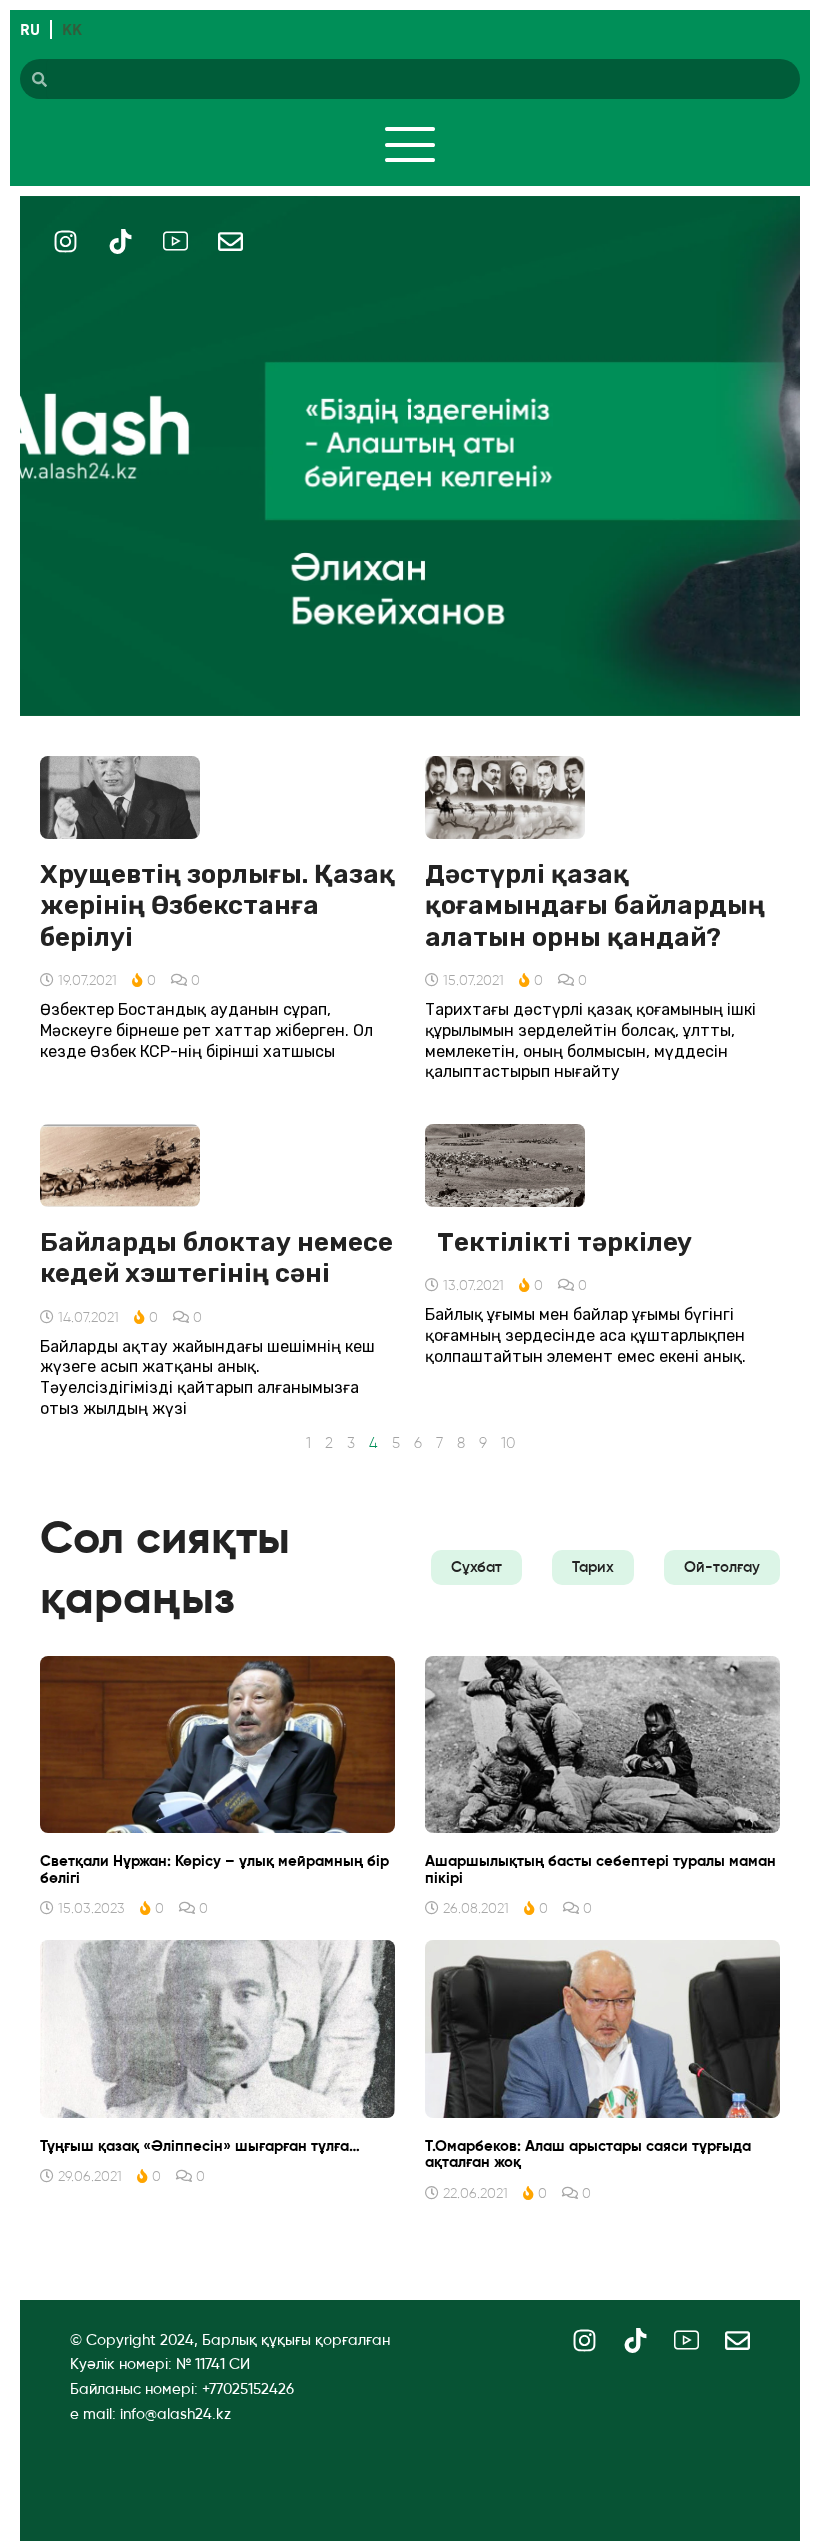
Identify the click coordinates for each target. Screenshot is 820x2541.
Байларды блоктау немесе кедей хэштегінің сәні (216, 1258)
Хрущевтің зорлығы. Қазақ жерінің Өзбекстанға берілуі (217, 905)
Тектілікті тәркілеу (564, 1242)
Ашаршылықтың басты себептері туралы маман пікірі (600, 1869)
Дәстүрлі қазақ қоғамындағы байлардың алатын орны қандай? (595, 905)
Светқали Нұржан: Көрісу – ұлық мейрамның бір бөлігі (214, 1869)
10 (508, 1443)
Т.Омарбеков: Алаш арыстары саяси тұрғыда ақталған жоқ (588, 2154)
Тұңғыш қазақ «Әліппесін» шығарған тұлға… (200, 2146)
